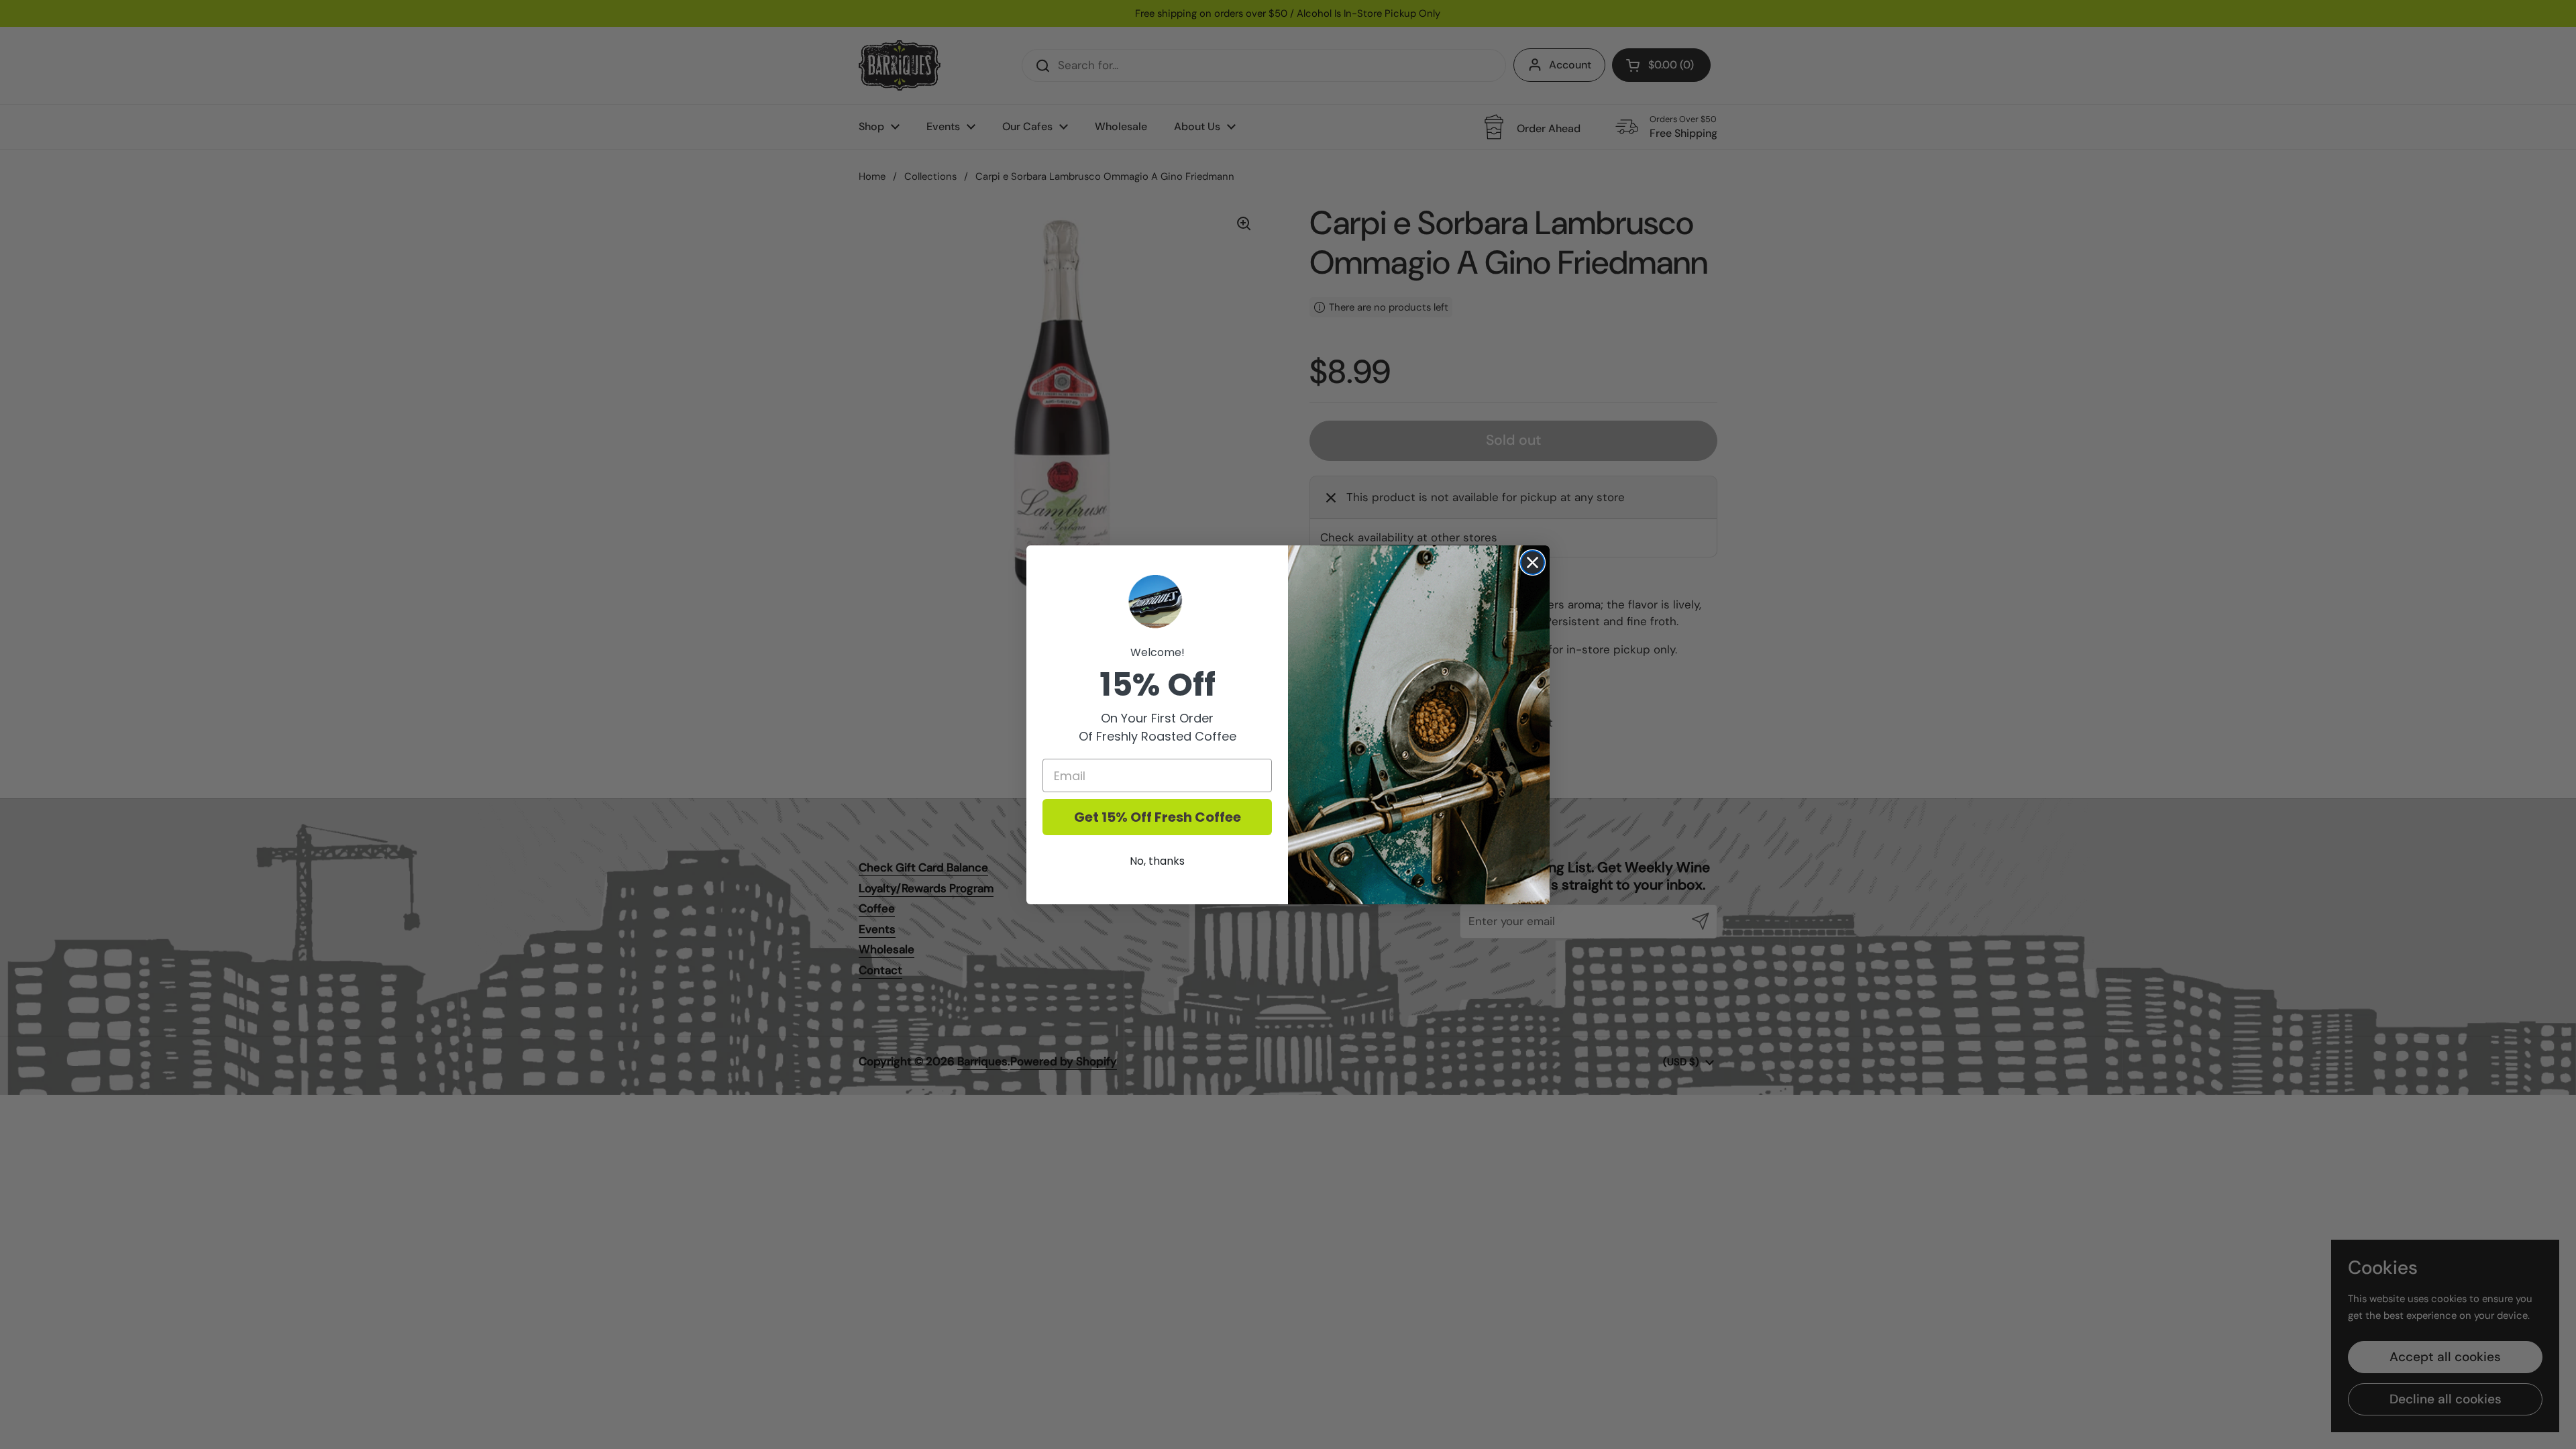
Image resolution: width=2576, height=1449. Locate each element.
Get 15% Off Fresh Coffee (1158, 817)
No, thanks (1157, 861)
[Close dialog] (1533, 562)
